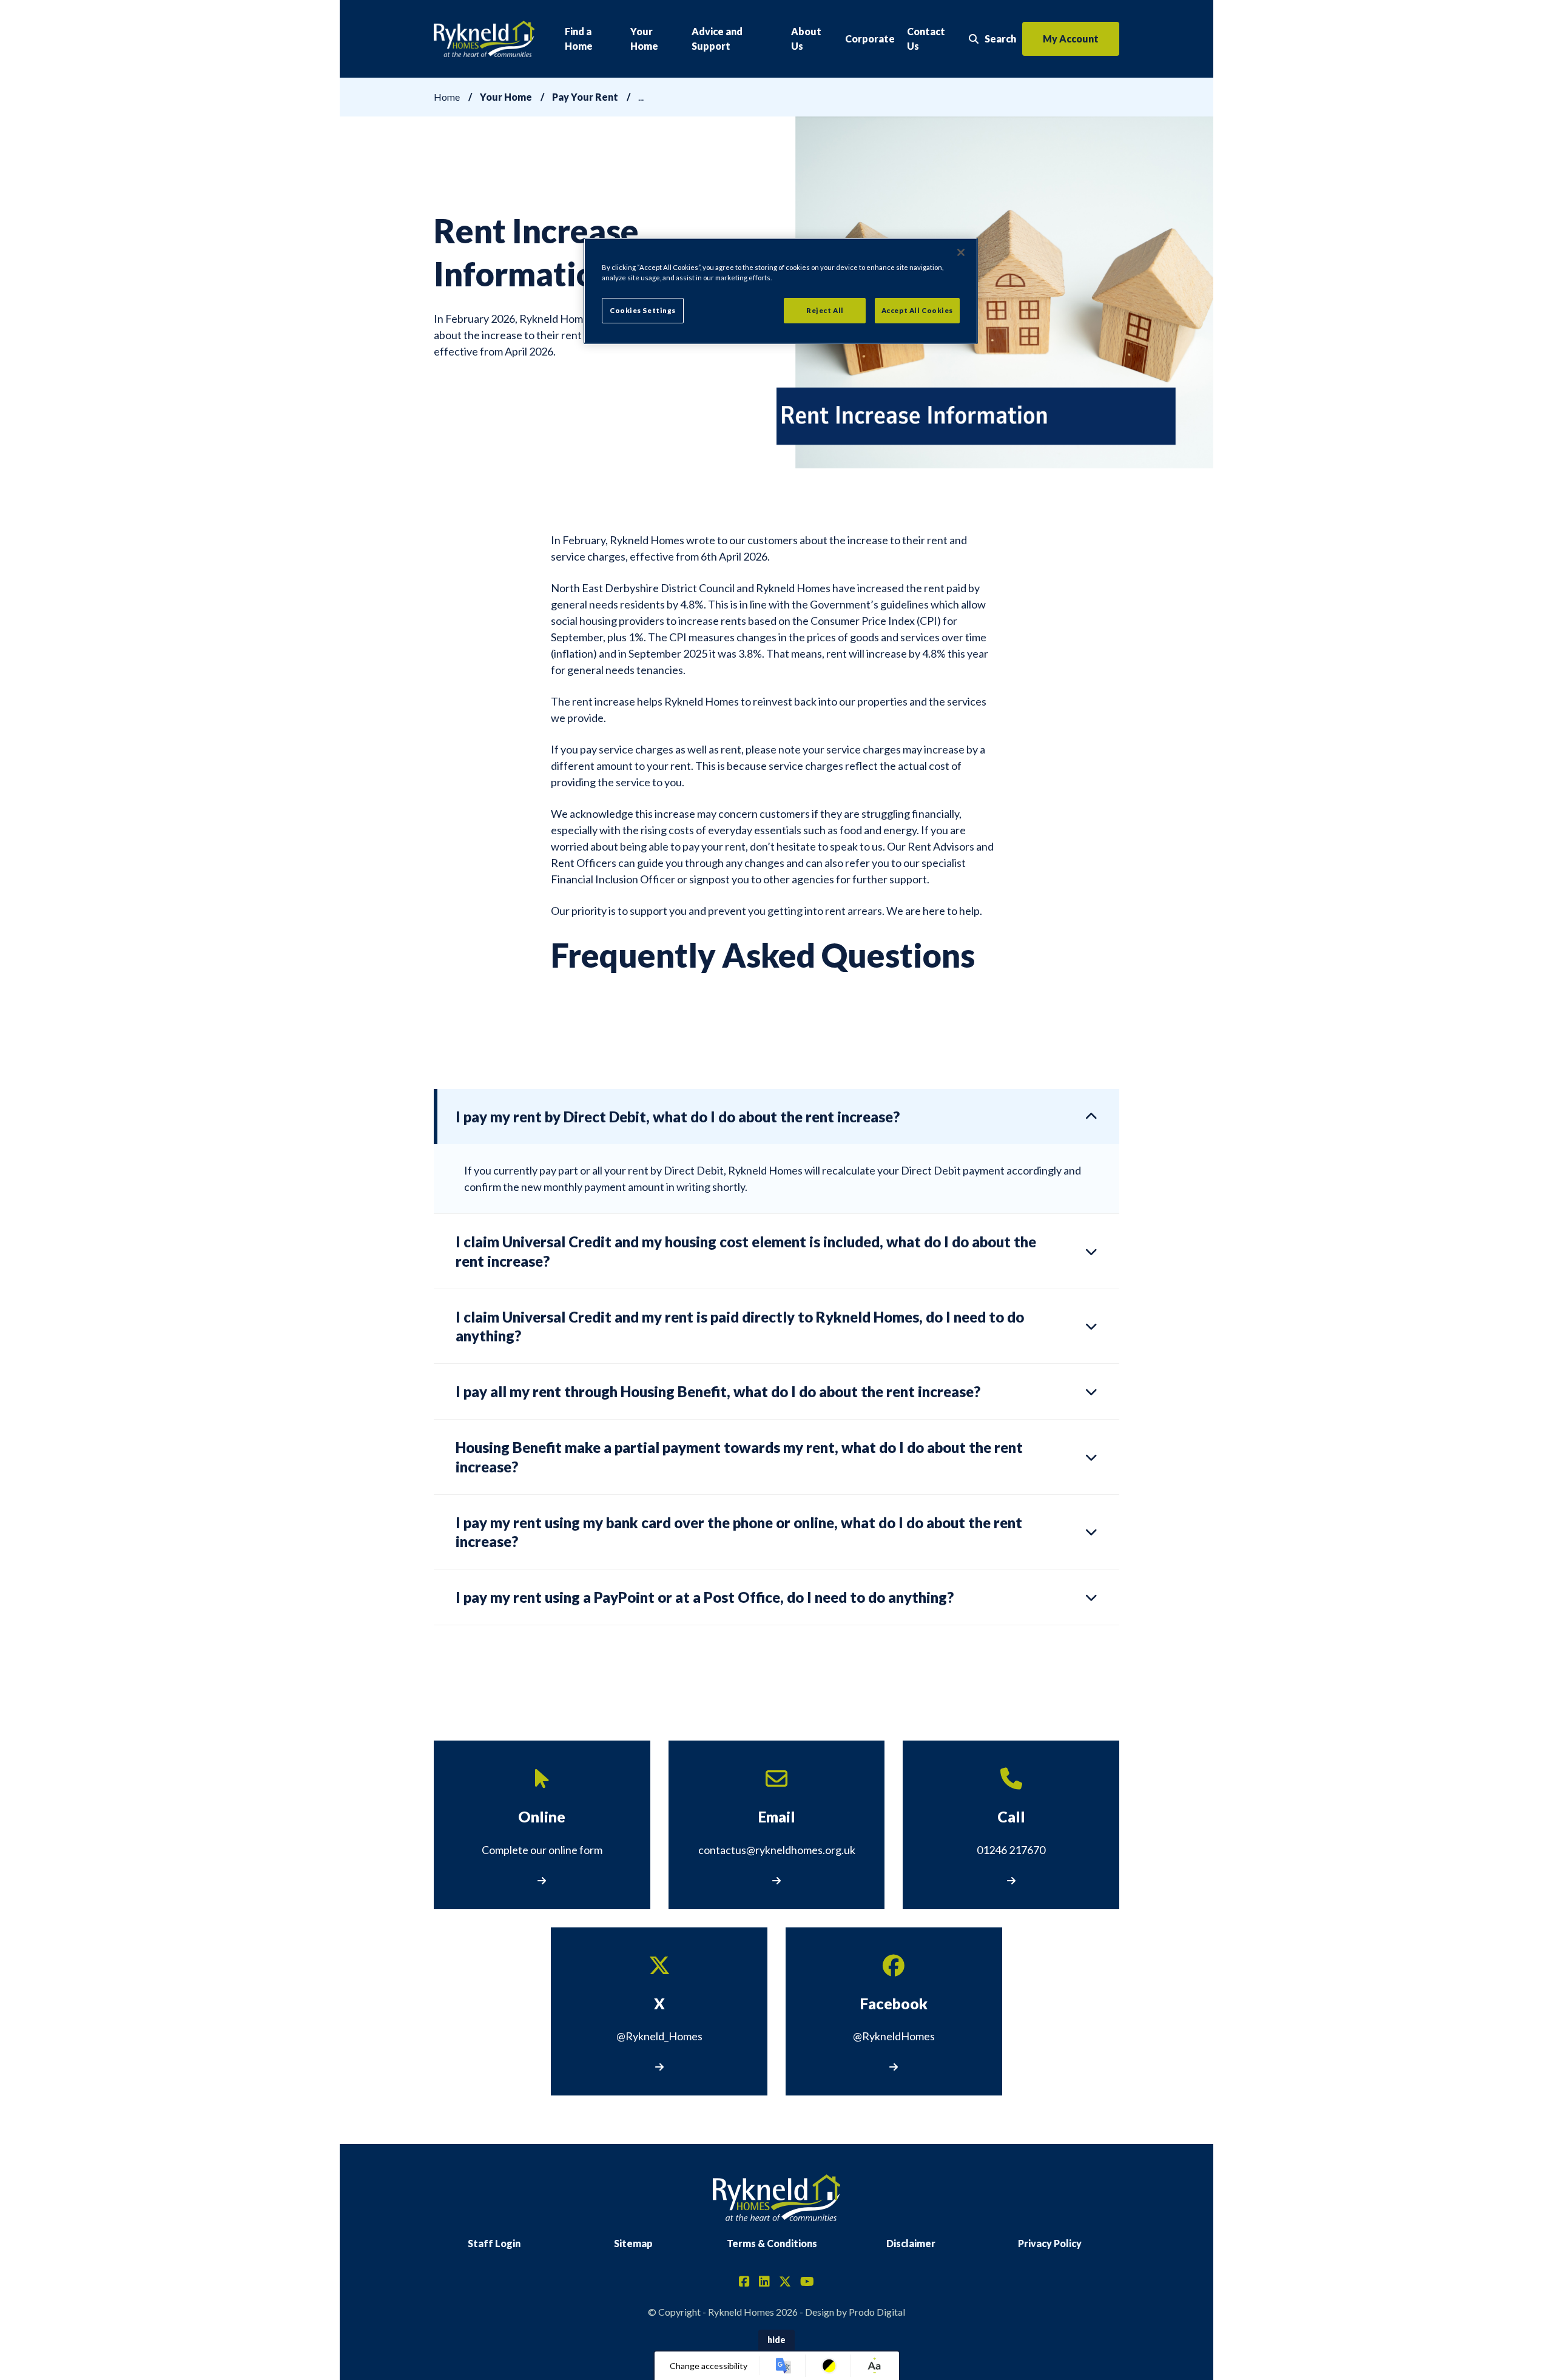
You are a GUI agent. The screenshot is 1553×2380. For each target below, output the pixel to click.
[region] (781, 291)
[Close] (961, 252)
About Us (806, 39)
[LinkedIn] (764, 2282)
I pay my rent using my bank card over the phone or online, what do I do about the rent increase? (739, 1532)
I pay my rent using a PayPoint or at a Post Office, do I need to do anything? (705, 1597)
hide (776, 2340)
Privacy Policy (1050, 2243)
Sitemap (633, 2243)
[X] (785, 2282)
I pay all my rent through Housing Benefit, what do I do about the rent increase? (718, 1391)
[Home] (484, 39)
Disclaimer (911, 2243)
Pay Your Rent (585, 97)
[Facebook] (744, 2282)
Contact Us (926, 39)
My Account (1071, 39)
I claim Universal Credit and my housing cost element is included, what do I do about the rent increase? (746, 1251)
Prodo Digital (877, 2312)
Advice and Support (717, 39)
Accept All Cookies (917, 310)
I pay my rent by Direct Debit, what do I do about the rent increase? (678, 1117)
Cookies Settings (643, 310)
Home (447, 97)
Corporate (870, 39)
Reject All (825, 310)
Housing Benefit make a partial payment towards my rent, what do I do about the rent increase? (739, 1457)
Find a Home (579, 39)
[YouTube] (807, 2282)
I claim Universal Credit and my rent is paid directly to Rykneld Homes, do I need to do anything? (740, 1326)
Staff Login (494, 2243)
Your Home (644, 39)
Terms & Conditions (772, 2243)
